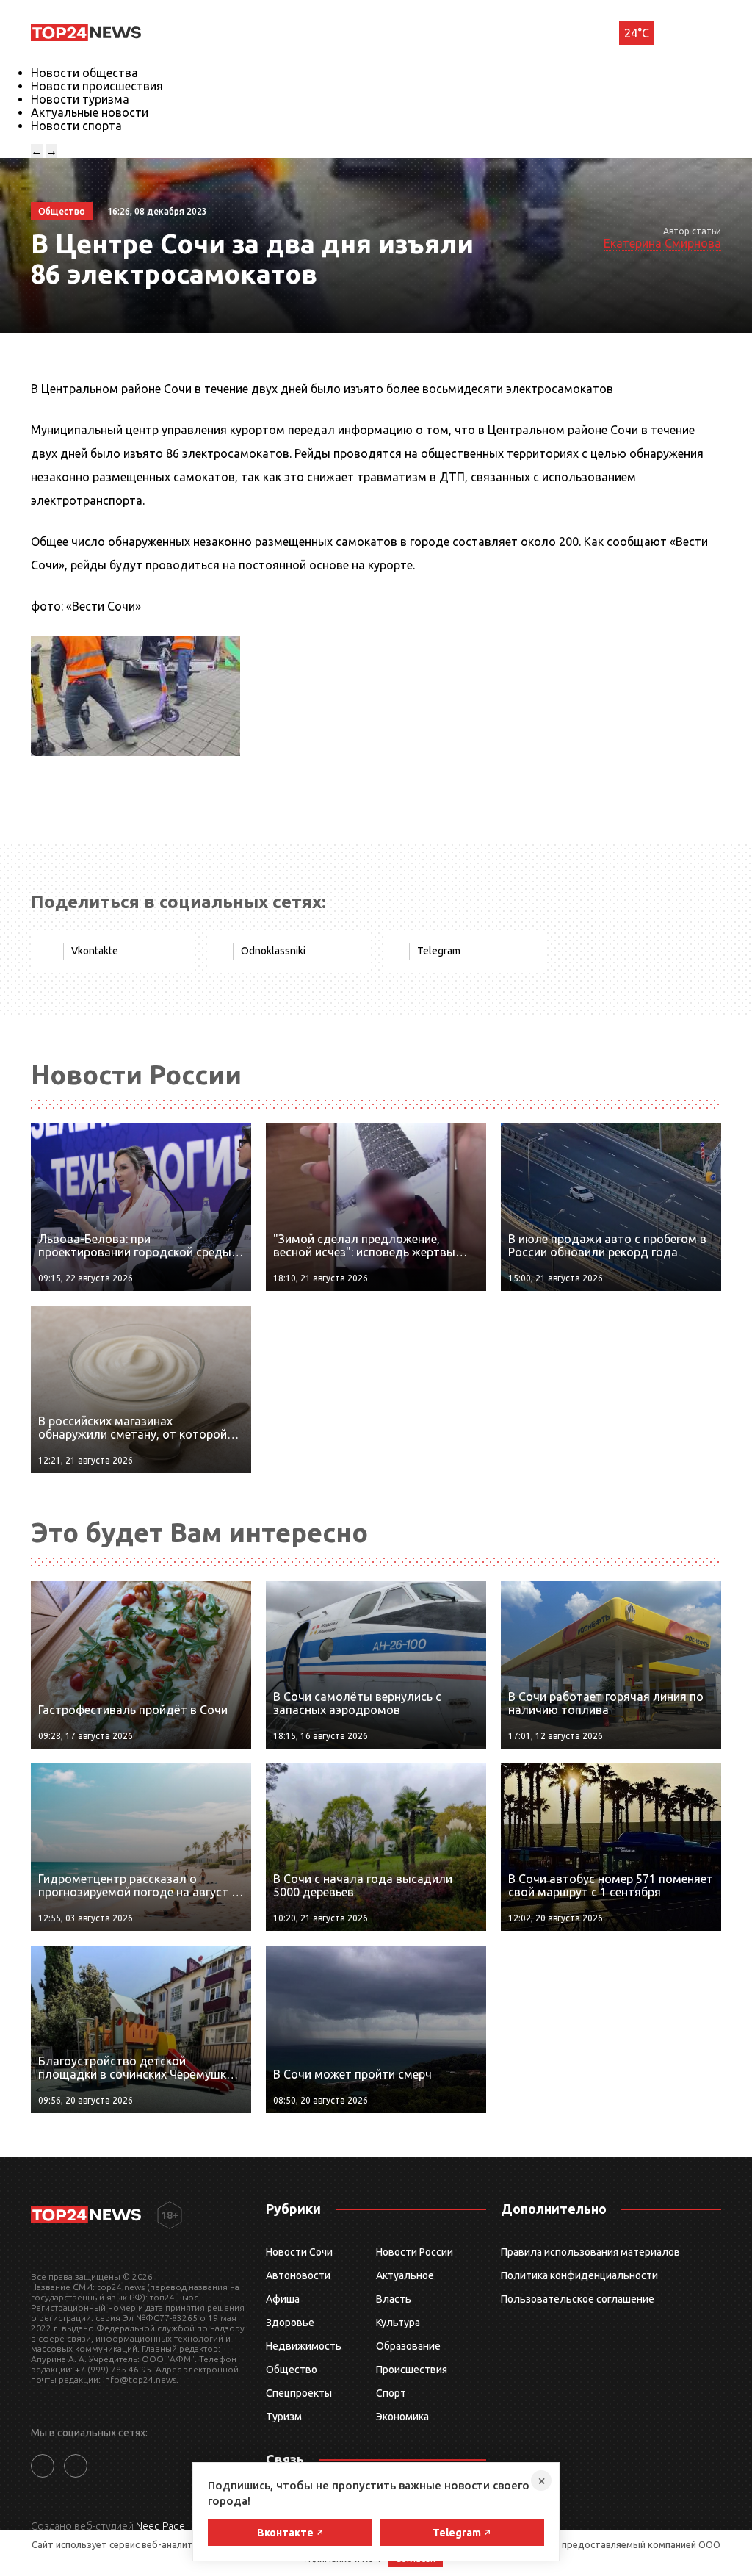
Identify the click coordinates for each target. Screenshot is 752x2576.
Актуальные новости (90, 112)
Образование (408, 2346)
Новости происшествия (97, 86)
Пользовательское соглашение (578, 2299)
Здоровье (290, 2323)
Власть (394, 2299)
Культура (398, 2323)
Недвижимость (304, 2346)
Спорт (391, 2393)
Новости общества (84, 73)
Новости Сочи (299, 2252)
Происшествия (412, 2370)
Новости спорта (76, 126)
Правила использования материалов (590, 2252)
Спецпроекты (299, 2393)
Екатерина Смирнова (662, 243)
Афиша (283, 2299)
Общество (292, 2370)
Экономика (402, 2417)
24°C (637, 33)
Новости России (415, 2252)
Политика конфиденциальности (579, 2275)
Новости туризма (80, 99)
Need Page (160, 2526)
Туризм (284, 2417)
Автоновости (298, 2275)
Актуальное (405, 2275)
